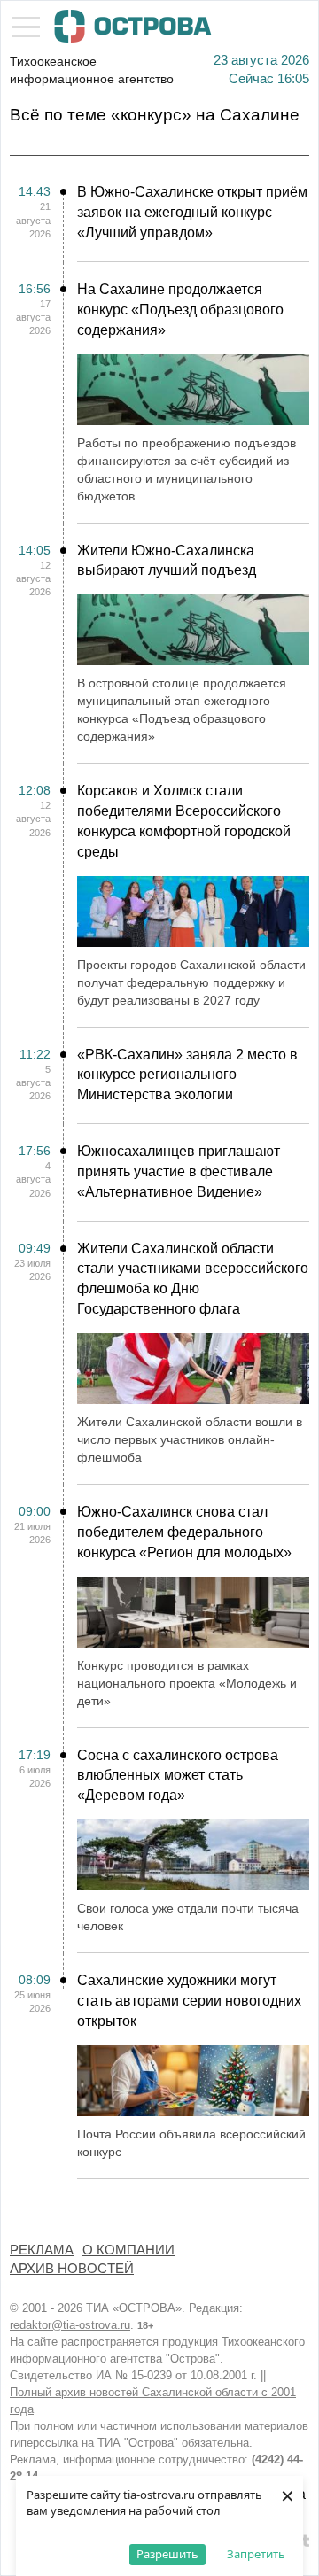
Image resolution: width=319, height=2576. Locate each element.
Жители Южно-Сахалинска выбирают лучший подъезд (167, 561)
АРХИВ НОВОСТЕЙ (72, 2269)
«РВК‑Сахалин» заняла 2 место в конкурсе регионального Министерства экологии (187, 1075)
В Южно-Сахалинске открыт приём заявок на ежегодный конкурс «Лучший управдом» (192, 212)
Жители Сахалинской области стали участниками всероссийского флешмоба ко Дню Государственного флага (193, 1279)
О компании (128, 2250)
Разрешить (167, 2554)
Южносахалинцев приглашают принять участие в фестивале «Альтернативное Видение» (179, 1172)
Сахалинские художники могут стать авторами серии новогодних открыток (189, 2001)
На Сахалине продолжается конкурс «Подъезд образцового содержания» (180, 310)
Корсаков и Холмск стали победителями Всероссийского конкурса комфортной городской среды (184, 821)
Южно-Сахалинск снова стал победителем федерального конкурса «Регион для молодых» (184, 1532)
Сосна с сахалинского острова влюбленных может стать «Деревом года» (178, 1776)
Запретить (256, 2554)
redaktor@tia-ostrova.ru (70, 2325)
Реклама (42, 2250)
